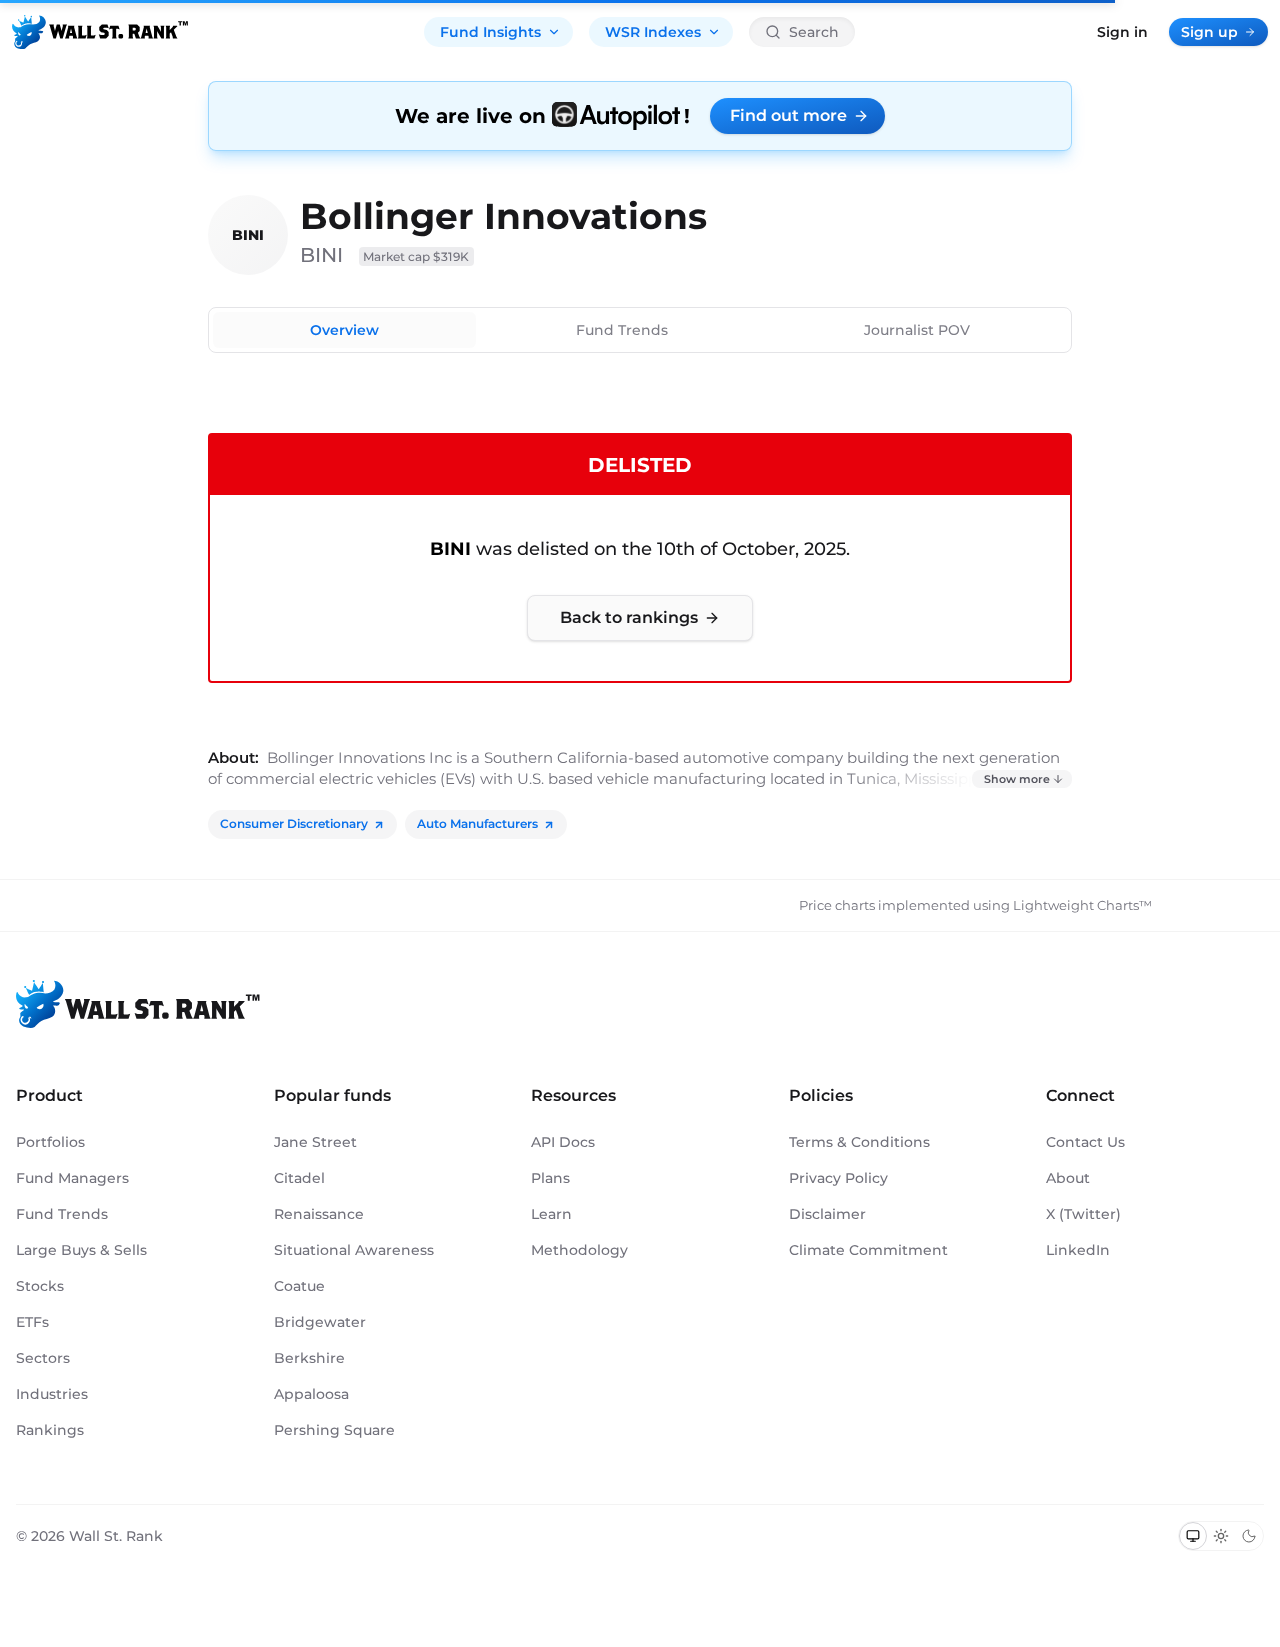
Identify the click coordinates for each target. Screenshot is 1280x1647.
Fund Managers (72, 1178)
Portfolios (50, 1142)
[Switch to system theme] (1193, 1536)
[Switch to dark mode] (1249, 1536)
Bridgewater (320, 1322)
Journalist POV (917, 330)
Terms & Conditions (859, 1142)
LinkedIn (1078, 1250)
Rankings (50, 1430)
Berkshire (309, 1358)
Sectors (43, 1358)
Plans (550, 1178)
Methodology (579, 1250)
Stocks (40, 1286)
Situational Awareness (354, 1250)
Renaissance (319, 1214)
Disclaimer (827, 1214)
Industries (52, 1394)
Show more (1017, 779)
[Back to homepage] (100, 32)
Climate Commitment (868, 1250)
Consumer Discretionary (294, 823)
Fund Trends (622, 330)
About (1068, 1178)
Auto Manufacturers (477, 823)
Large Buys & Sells (81, 1250)
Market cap (416, 256)
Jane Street (315, 1142)
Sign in (1122, 32)
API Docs (563, 1142)
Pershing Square (334, 1430)
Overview (344, 330)
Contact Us (1085, 1142)
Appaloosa (311, 1394)
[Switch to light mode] (1221, 1536)
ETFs (32, 1322)
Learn (551, 1214)
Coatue (299, 1286)
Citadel (299, 1178)
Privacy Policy (838, 1178)
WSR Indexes (653, 32)
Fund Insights (490, 32)
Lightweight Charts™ (1082, 905)
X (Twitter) (1083, 1214)
